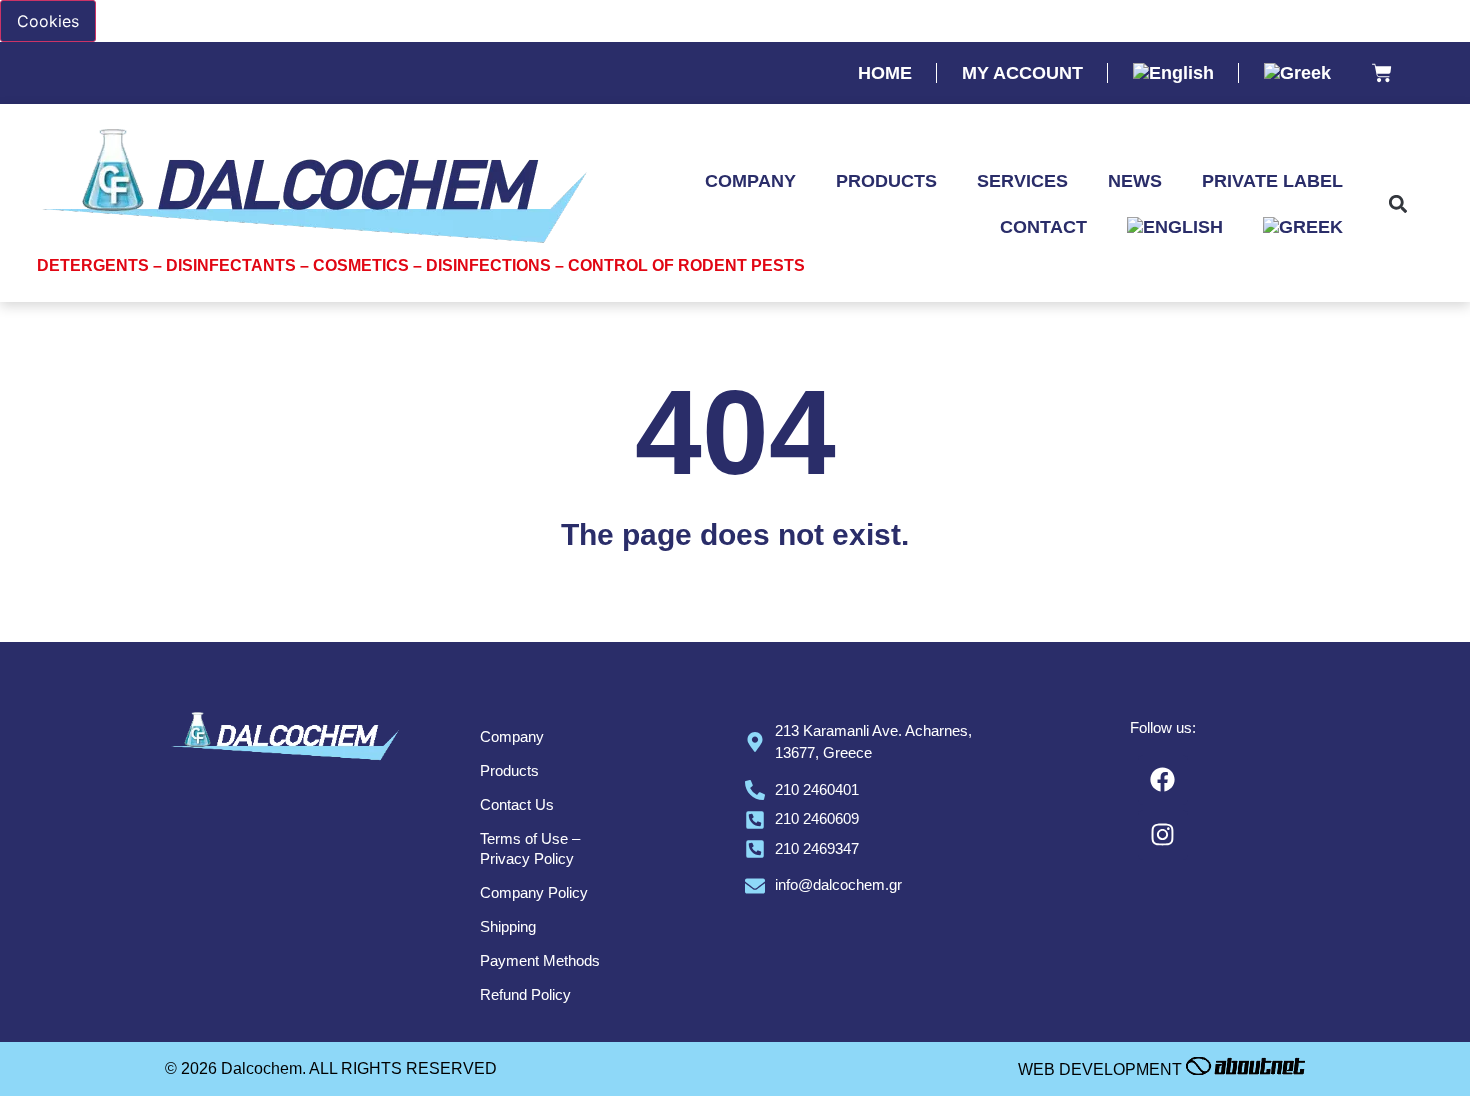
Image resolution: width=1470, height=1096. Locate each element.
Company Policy (534, 892)
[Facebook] (1163, 780)
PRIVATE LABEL (1272, 181)
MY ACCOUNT (1022, 73)
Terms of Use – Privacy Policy (530, 848)
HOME (885, 73)
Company (512, 736)
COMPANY (750, 181)
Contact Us (517, 804)
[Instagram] (1163, 835)
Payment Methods (540, 960)
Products (509, 770)
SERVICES (1022, 181)
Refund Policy (525, 994)
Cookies (48, 21)
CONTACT (1043, 227)
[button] (1398, 204)
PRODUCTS (886, 181)
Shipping (508, 926)
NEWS (1135, 181)
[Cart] (1382, 74)
